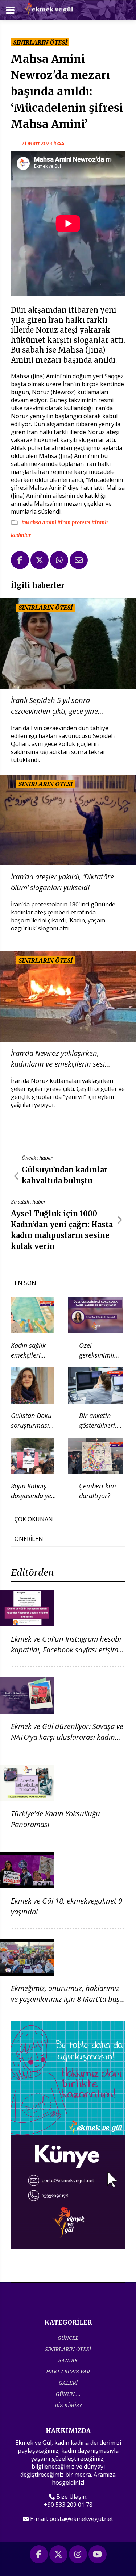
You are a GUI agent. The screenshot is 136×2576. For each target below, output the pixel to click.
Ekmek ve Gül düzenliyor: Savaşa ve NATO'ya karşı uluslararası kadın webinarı (67, 1737)
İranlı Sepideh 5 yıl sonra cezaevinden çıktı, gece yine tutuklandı (54, 706)
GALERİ (68, 2383)
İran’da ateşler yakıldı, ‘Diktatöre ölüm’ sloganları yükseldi (62, 882)
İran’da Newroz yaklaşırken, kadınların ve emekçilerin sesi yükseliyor (58, 1059)
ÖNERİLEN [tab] (29, 1539)
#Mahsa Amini (39, 522)
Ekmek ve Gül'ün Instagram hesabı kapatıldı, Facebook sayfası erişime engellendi (66, 1650)
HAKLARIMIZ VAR (68, 2371)
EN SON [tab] (25, 1283)
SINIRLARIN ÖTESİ (68, 2349)
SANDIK (68, 2360)
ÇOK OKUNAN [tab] (34, 1519)
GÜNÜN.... (68, 2394)
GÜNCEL (68, 2338)
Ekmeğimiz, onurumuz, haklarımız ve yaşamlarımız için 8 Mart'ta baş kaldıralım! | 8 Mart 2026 (65, 1999)
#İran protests (74, 522)
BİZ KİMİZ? (68, 2405)
